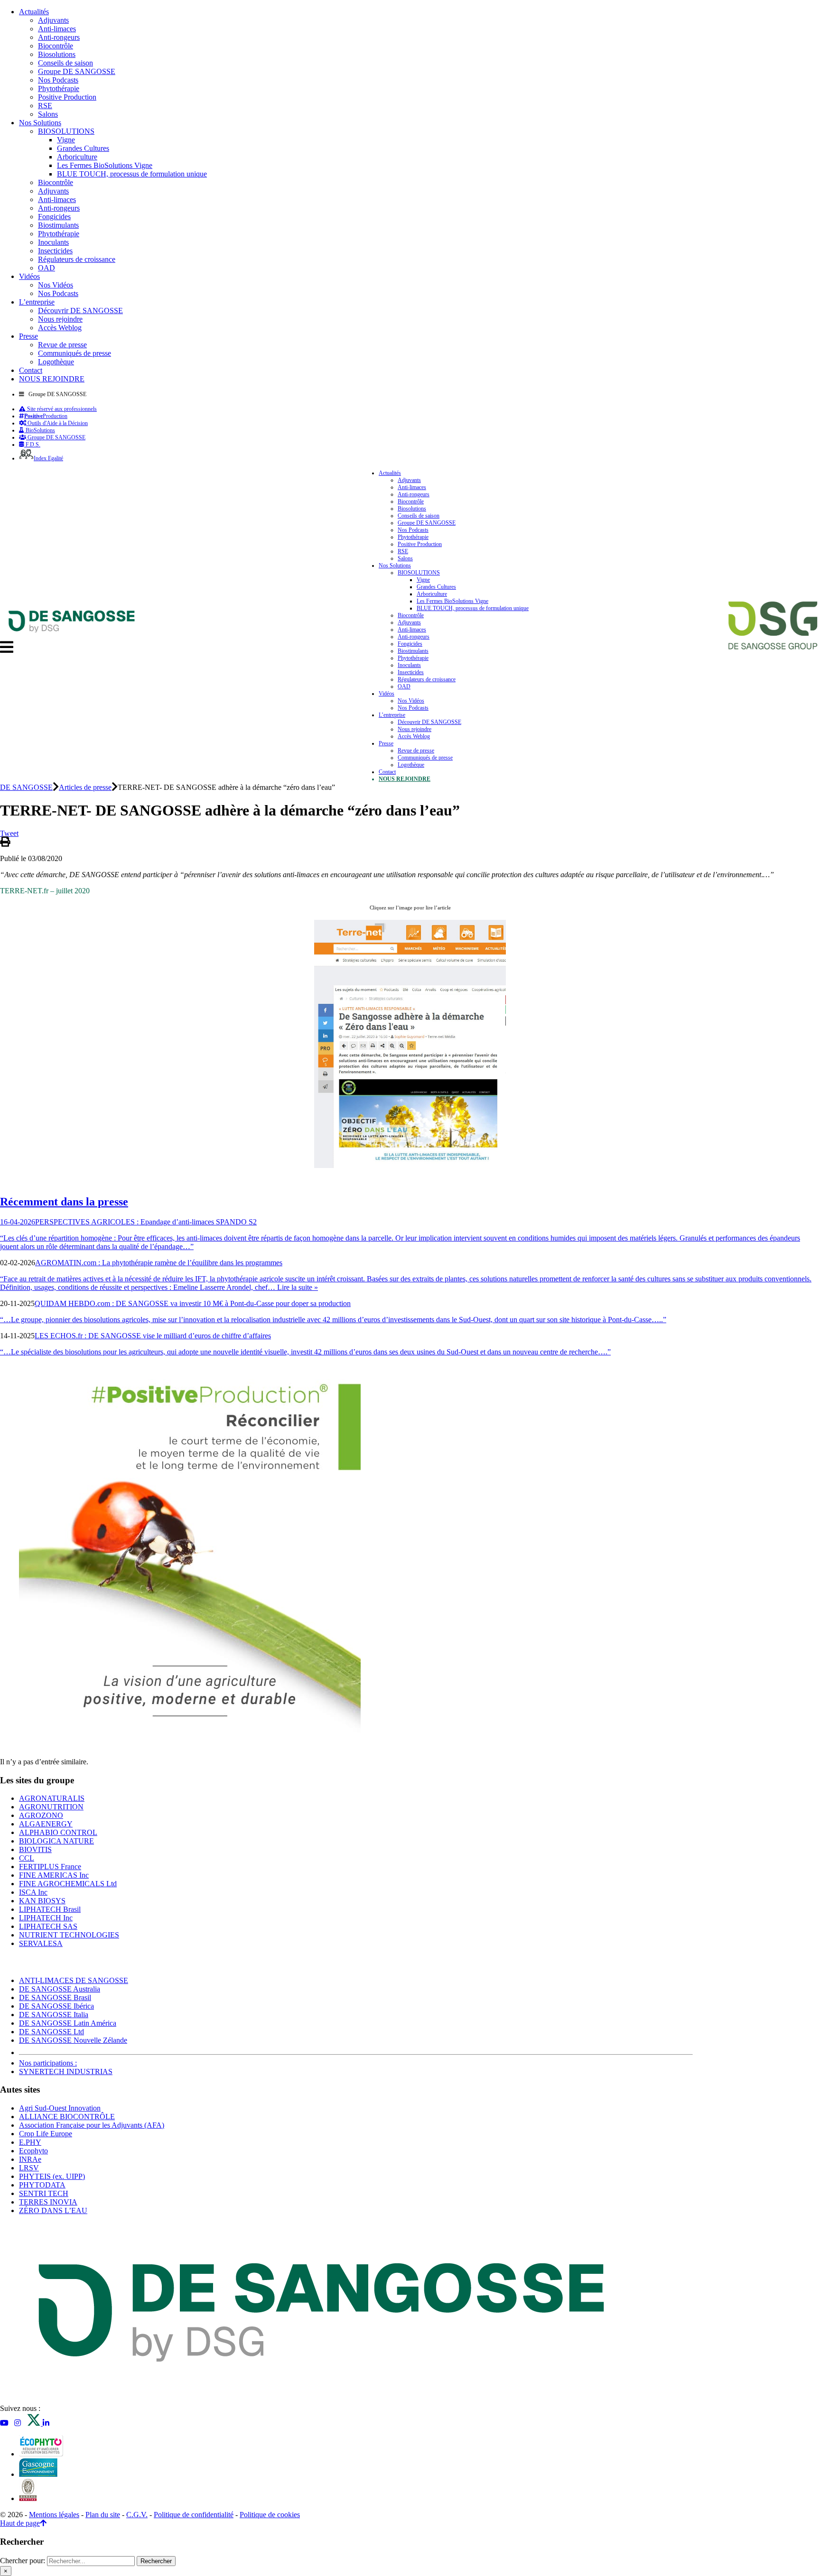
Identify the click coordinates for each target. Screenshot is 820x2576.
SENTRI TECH (44, 2193)
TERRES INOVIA (48, 2202)
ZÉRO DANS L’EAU (53, 2210)
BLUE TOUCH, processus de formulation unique (132, 174)
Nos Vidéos (56, 285)
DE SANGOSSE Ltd (51, 2032)
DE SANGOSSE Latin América (68, 2023)
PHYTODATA (42, 2185)
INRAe (30, 2159)
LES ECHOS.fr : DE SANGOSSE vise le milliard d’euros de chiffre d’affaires (153, 1336)
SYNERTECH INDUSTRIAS (66, 2071)
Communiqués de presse (75, 353)
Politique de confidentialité (194, 2515)
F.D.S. (32, 445)
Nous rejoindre (60, 319)
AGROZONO (41, 1815)
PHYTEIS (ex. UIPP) (52, 2176)
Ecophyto (33, 2151)
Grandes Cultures (83, 148)
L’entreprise (37, 302)
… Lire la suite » (293, 1287)
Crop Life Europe (46, 2134)
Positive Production (67, 97)
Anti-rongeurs (59, 37)
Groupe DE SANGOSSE (77, 71)
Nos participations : (48, 2063)
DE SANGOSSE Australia (60, 1989)
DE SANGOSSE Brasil (55, 1997)
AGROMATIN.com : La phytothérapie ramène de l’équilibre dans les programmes (159, 1263)
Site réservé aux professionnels (61, 409)
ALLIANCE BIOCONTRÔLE (67, 2117)
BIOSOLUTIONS (66, 131)
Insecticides (55, 251)
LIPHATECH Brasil (50, 1909)
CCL (27, 1858)
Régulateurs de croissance (77, 259)
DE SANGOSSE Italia (54, 2015)
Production (46, 416)
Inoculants (53, 242)
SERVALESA (41, 1943)
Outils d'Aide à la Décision (57, 423)
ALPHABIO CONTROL (58, 1832)
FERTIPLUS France (50, 1867)
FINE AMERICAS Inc (54, 1875)
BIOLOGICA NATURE (56, 1841)
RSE (45, 106)
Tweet (9, 833)
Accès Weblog (60, 328)
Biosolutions (57, 54)
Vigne (66, 140)
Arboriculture (77, 157)
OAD (47, 268)
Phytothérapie (59, 88)
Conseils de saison (65, 63)
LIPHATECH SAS (48, 1926)
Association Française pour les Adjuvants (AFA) (92, 2125)
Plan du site (103, 2515)
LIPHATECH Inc (46, 1918)
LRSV (29, 2168)
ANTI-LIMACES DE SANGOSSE (74, 1980)
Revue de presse (62, 345)
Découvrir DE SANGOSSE (80, 310)
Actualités (34, 12)
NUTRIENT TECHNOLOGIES (69, 1935)
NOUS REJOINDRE (52, 379)
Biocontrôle (56, 46)
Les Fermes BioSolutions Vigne (105, 165)
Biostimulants (58, 225)
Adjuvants (53, 20)
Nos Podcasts (58, 80)
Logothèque (56, 362)
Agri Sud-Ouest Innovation (60, 2108)
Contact (31, 370)
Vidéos (29, 276)
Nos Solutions (40, 123)
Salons (48, 114)
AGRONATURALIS (52, 1798)
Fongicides (54, 217)
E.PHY (30, 2142)
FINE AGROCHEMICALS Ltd (68, 1884)
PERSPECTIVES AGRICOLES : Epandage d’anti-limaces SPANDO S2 (146, 1222)
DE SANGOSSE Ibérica (56, 2006)
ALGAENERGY (46, 1824)
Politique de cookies (270, 2515)
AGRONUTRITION (51, 1807)
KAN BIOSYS (42, 1901)
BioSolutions (40, 430)
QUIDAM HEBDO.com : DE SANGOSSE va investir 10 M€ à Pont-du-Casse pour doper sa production (193, 1303)
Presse (28, 336)
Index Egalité (48, 458)
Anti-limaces (57, 29)
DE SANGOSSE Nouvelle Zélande (73, 2040)
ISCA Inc (33, 1892)
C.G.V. (137, 2515)
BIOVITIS (35, 1849)
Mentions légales (54, 2515)
